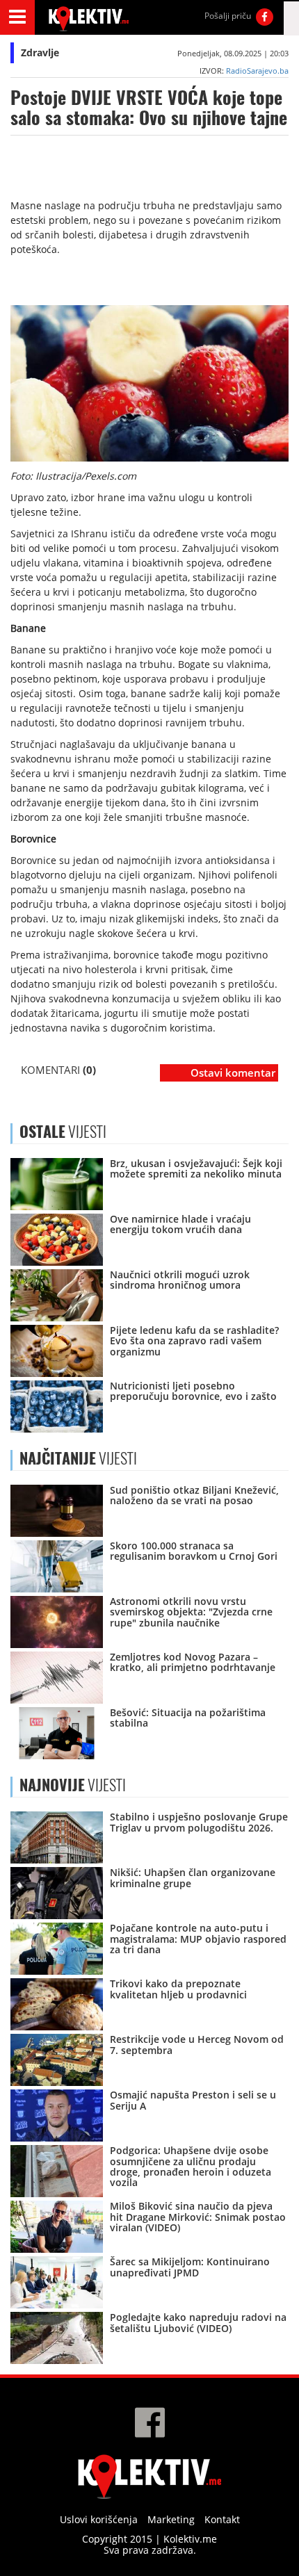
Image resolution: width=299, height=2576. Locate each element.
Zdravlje (40, 52)
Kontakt (222, 2519)
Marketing (171, 2519)
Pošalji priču (228, 16)
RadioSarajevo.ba (257, 71)
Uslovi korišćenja (99, 2519)
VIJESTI (78, 1458)
